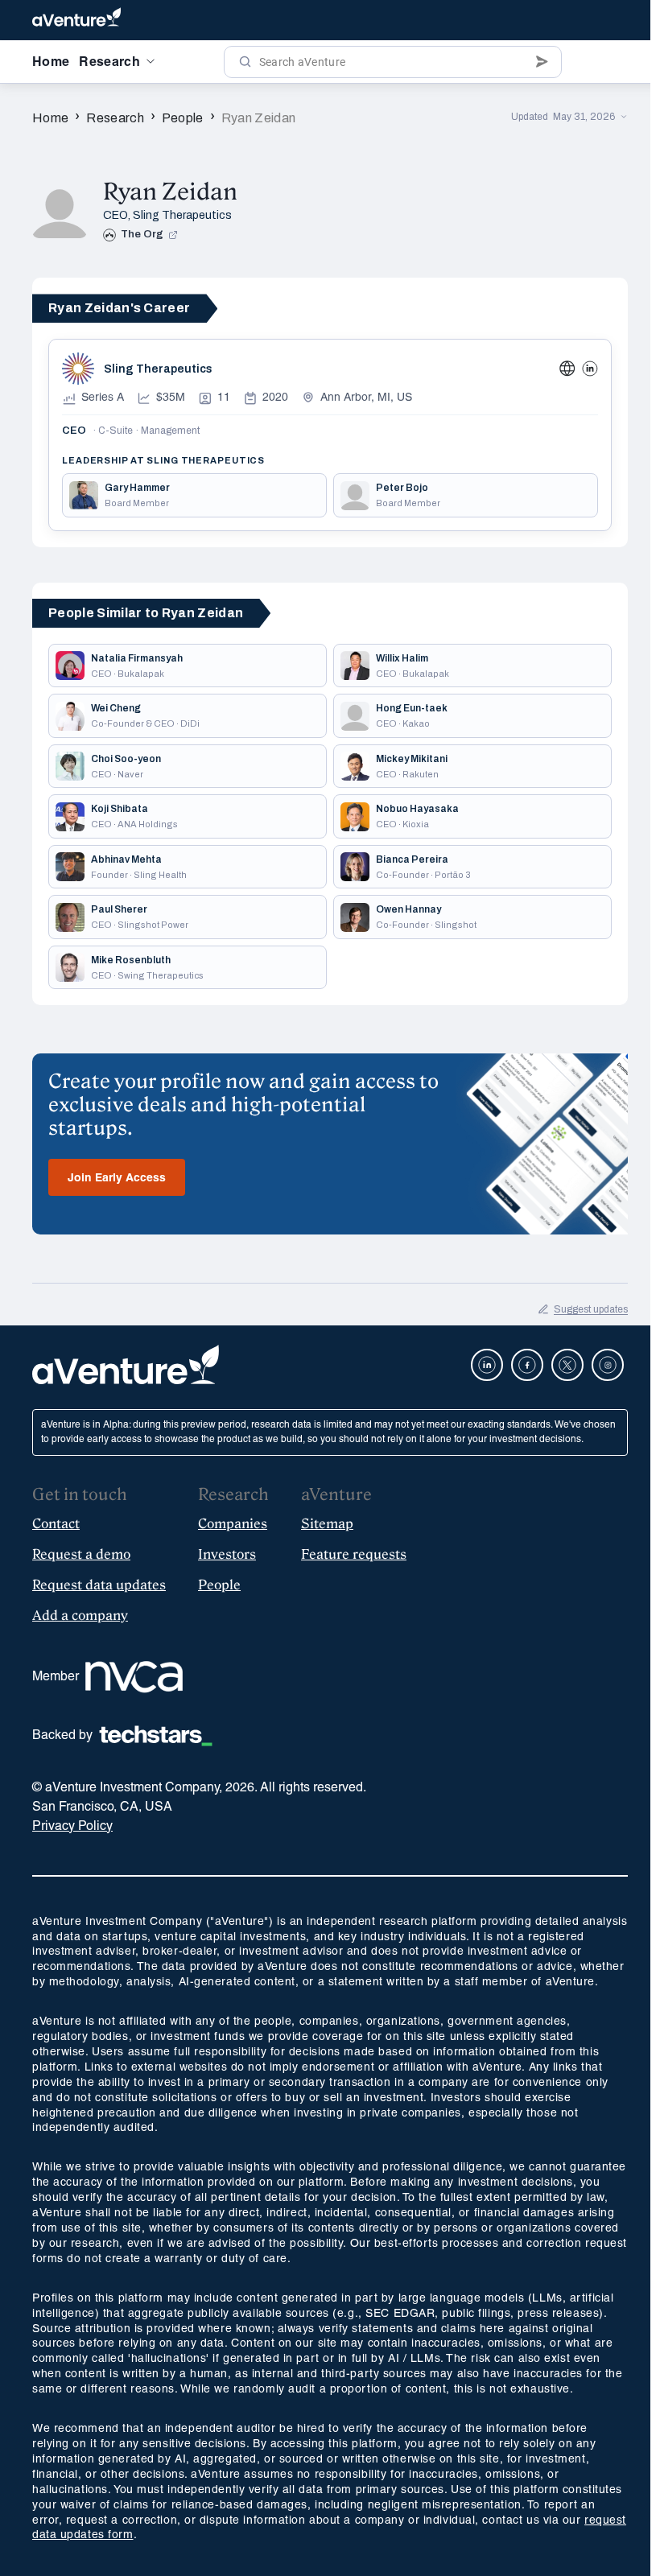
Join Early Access (117, 1179)
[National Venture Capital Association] (134, 1677)
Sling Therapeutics (182, 215)
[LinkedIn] (590, 369)
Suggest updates (591, 1309)
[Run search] (245, 62)
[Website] (567, 369)
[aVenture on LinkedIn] (487, 1365)
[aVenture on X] (567, 1365)
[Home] (76, 20)
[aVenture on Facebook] (527, 1365)
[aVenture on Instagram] (608, 1365)
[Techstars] (156, 1736)
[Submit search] (542, 62)
